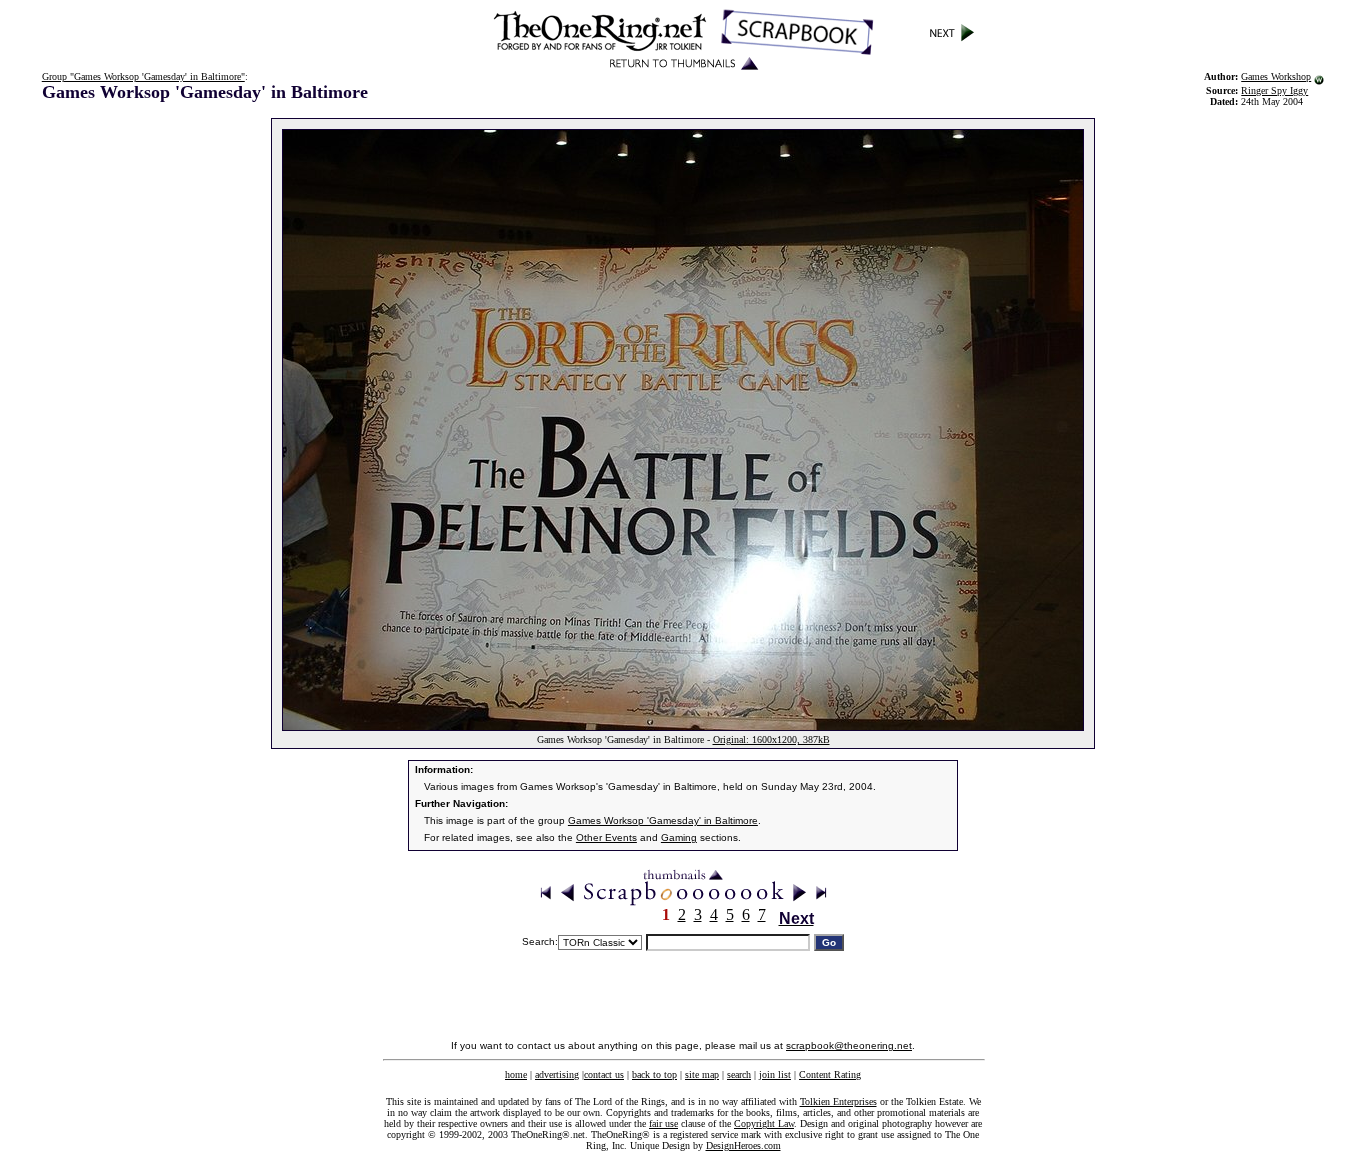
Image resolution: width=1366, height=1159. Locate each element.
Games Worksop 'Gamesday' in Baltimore (663, 820)
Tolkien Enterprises (838, 1101)
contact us (604, 1074)
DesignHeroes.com (743, 1145)
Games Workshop (1276, 76)
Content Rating (830, 1074)
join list (775, 1074)
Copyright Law (764, 1123)
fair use (663, 1123)
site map (702, 1074)
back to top (654, 1074)
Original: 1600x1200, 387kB (771, 739)
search (739, 1074)
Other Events (606, 837)
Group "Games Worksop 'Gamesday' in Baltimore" (143, 76)
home (516, 1074)
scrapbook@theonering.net (849, 1045)
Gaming (679, 837)
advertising (557, 1074)
